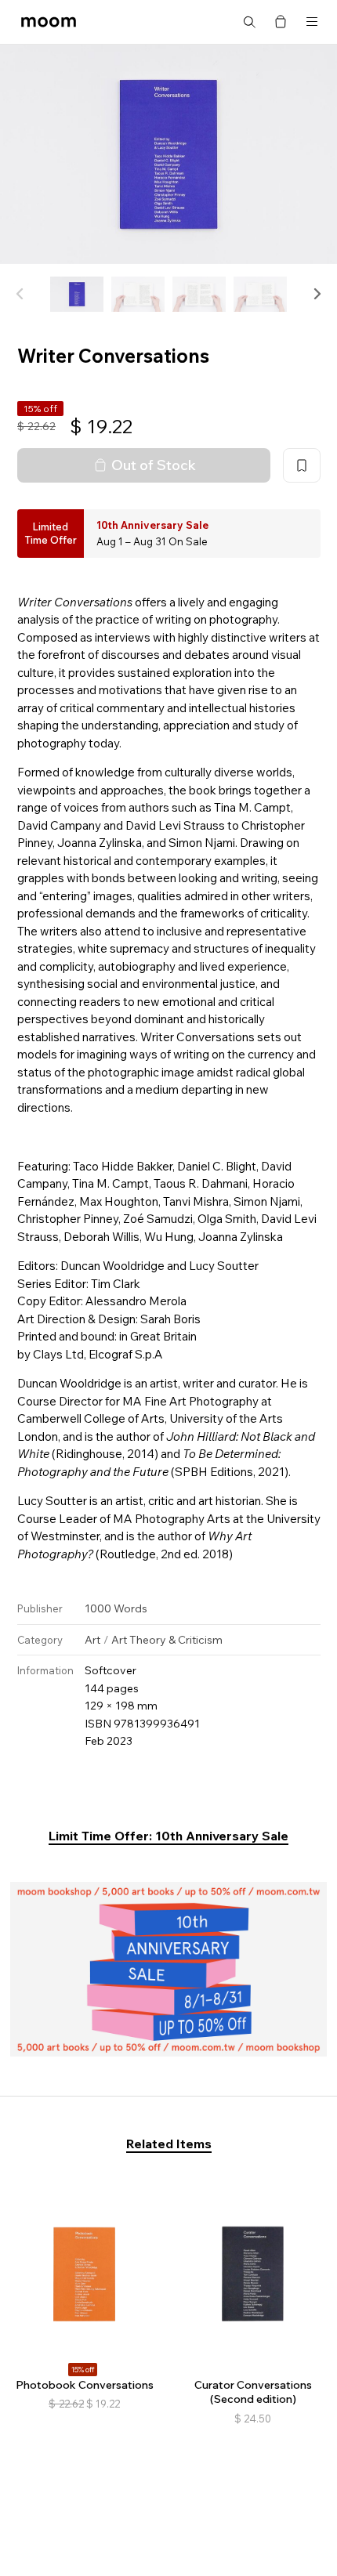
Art (92, 1640)
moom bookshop (49, 22)
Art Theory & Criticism (167, 1640)
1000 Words (116, 1608)
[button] (317, 294)
